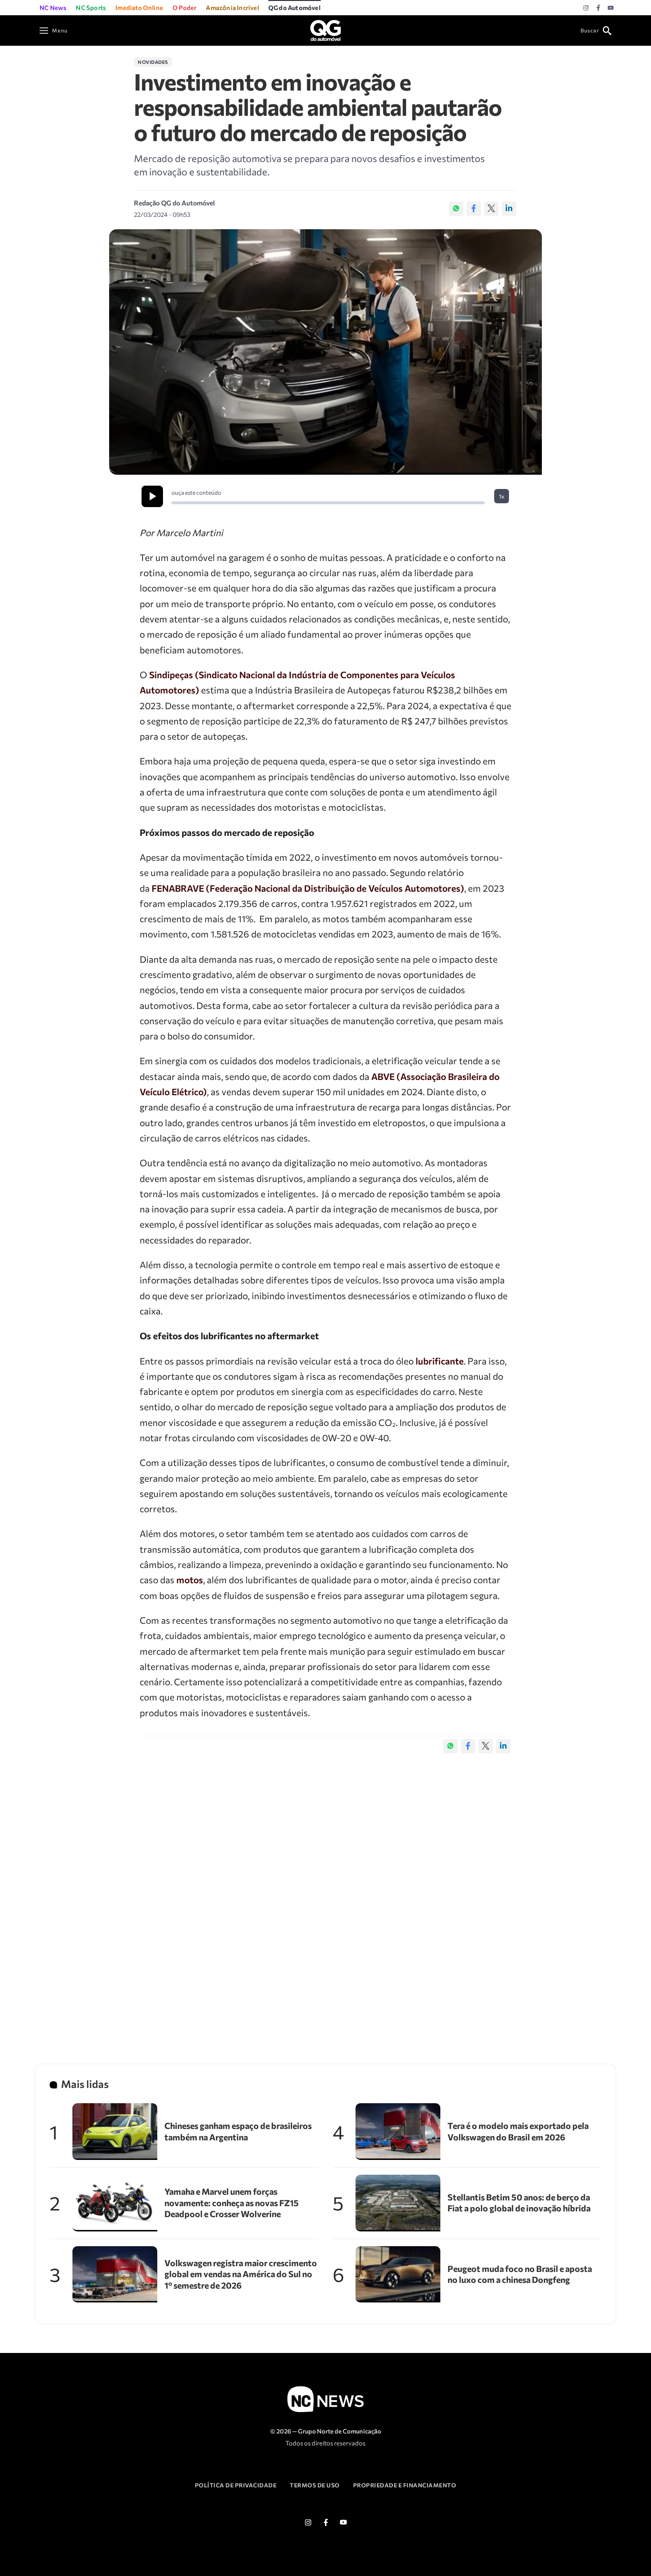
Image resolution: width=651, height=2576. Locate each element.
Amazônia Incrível (232, 8)
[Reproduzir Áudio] (152, 496)
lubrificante (440, 1361)
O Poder (184, 8)
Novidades (153, 62)
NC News (53, 8)
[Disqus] (325, 1899)
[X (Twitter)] (491, 209)
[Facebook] (598, 8)
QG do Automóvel (295, 8)
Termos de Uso (315, 2485)
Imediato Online (139, 8)
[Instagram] (586, 8)
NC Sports (91, 8)
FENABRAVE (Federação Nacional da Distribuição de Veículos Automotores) (308, 888)
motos (190, 1580)
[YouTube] (611, 8)
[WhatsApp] (456, 209)
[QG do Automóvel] (325, 29)
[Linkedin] (509, 209)
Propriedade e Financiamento (405, 2485)
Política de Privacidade (236, 2485)
